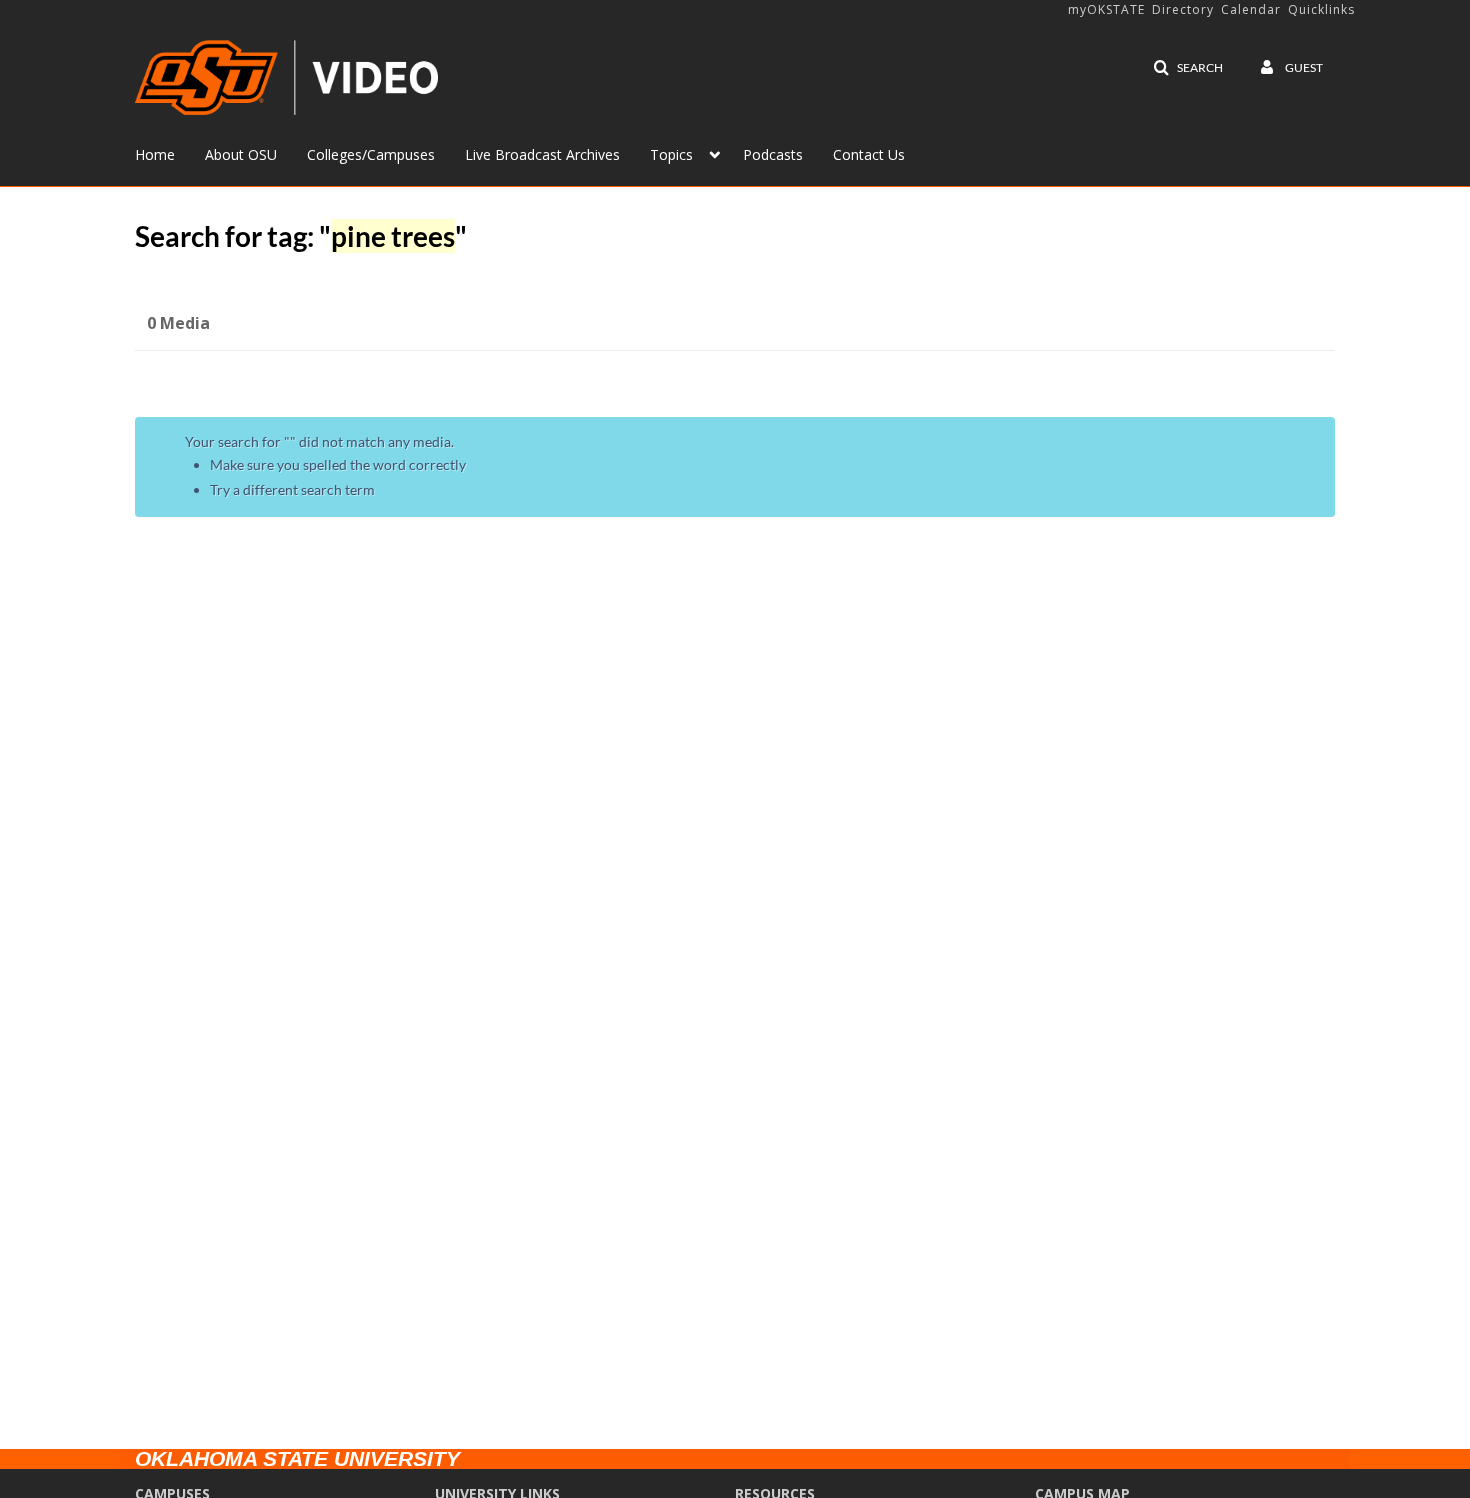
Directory (1183, 9)
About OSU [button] (241, 154)
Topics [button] (671, 154)
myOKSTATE (1106, 9)
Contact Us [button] (869, 154)
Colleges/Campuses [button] (371, 154)
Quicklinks (1321, 9)
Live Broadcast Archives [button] (542, 154)
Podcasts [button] (773, 154)
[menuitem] (170, 153)
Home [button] (155, 154)
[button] (1188, 68)
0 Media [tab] (178, 323)
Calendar (1251, 9)
